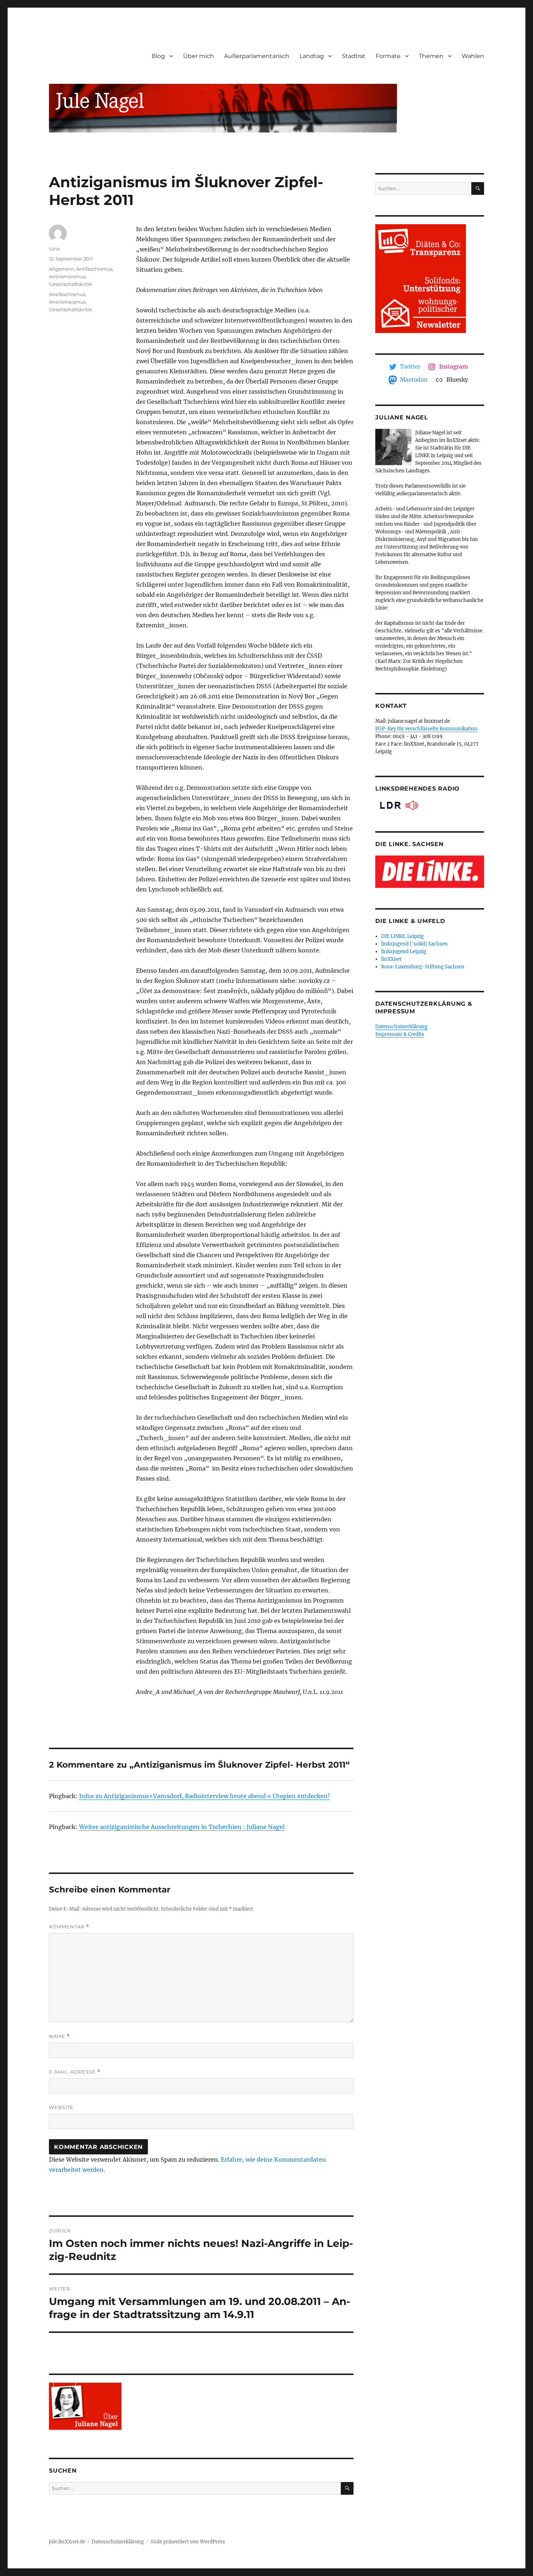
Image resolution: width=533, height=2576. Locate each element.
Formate (388, 56)
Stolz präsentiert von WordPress (188, 2542)
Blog (158, 56)
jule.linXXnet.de (67, 2542)
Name (59, 2036)
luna (54, 249)
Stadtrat (354, 56)
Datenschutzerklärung (401, 1027)
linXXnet (391, 959)
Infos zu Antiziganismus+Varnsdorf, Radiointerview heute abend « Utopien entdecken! (204, 1796)
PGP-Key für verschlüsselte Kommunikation (426, 729)
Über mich (199, 56)
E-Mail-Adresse (75, 2072)
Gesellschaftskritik (71, 284)
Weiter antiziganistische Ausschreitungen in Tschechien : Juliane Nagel (182, 1827)
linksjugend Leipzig (404, 951)
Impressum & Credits (400, 1034)
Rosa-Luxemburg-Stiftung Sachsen (423, 967)
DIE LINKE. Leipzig (402, 936)
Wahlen (473, 56)
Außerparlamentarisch (257, 56)
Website (61, 2107)
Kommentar (69, 1927)
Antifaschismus (94, 269)
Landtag (312, 56)
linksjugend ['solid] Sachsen (414, 944)
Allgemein (61, 269)
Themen (431, 56)
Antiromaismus (67, 276)
